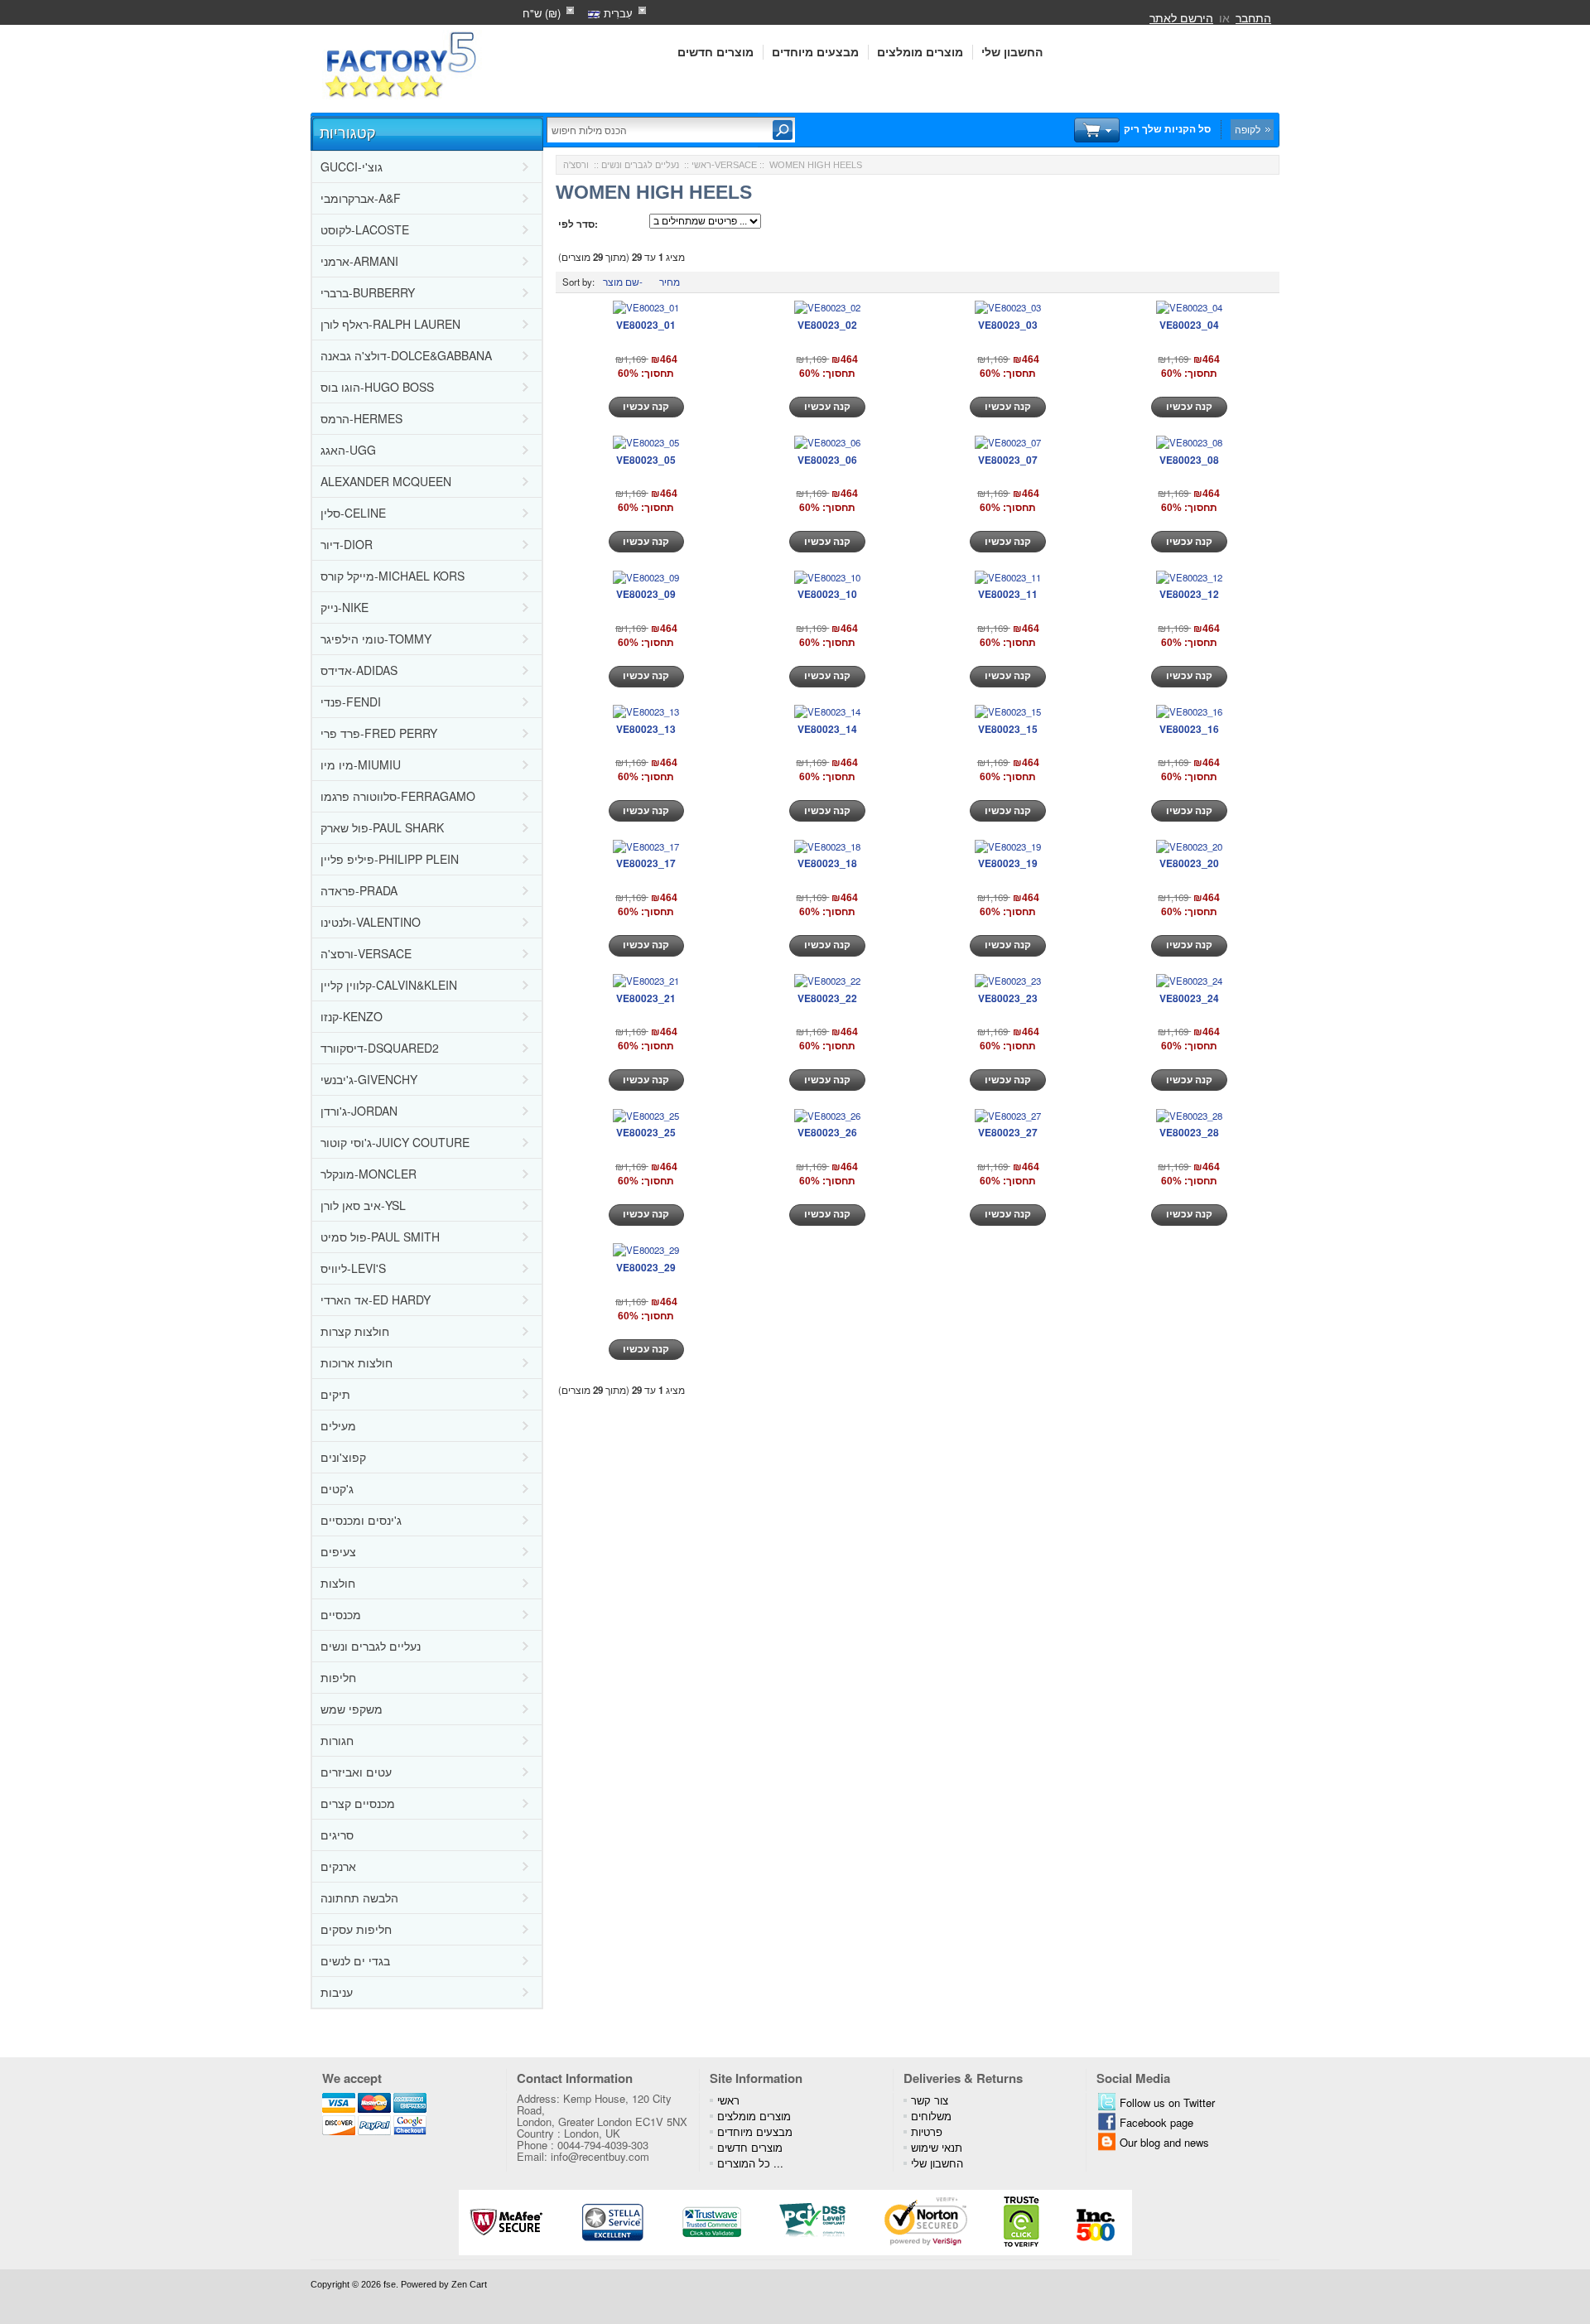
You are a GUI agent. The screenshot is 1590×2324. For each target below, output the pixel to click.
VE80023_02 (827, 325)
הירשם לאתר (1181, 17)
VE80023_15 (1008, 729)
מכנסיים (341, 1614)
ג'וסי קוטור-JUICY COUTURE (395, 1142)
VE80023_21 (646, 998)
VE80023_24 (1189, 998)
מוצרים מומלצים (920, 52)
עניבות (337, 1992)
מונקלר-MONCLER (369, 1174)
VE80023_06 (827, 460)
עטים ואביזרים (356, 1772)
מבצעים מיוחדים (815, 52)
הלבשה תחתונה (359, 1897)
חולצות (338, 1583)
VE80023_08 (1189, 460)
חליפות (338, 1677)
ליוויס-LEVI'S (353, 1268)
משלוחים (931, 2116)
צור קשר (930, 2100)
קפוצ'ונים (343, 1457)
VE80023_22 (827, 998)
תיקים (335, 1394)
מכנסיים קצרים (358, 1803)
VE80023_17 (646, 863)
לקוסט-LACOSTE (365, 229)
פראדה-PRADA (359, 890)
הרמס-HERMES (361, 418)
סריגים (337, 1835)
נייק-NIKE (344, 607)
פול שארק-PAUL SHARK (382, 827)
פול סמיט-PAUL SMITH (380, 1237)
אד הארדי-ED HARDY (376, 1299)
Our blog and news (1164, 2142)
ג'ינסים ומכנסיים (361, 1520)
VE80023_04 (1189, 325)
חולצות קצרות (355, 1331)
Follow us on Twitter (1167, 2102)
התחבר (1253, 17)
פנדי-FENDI (351, 702)
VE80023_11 (1008, 594)
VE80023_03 (1008, 325)
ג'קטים (337, 1488)
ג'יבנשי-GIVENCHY (369, 1079)
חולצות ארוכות (357, 1362)
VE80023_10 (827, 594)
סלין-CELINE (353, 513)
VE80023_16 (1189, 729)
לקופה (1248, 129)
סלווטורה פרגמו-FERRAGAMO (398, 796)
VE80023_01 (646, 325)
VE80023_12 (1189, 594)
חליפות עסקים (356, 1929)
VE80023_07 (1008, 460)
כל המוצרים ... (750, 2163)
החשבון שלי (1012, 52)
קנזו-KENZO (352, 1016)
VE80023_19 (1008, 863)
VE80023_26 (827, 1132)
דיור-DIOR (347, 544)
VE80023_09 (646, 594)
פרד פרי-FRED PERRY (379, 733)
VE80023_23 (1008, 998)
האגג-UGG (348, 450)
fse (390, 2284)
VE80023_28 (1189, 1132)
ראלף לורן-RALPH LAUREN (390, 324)
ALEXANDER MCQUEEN (386, 481)
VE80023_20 (1189, 863)
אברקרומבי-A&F (361, 198)
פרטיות (927, 2131)
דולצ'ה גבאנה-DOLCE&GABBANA (406, 355)
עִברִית (617, 13)
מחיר (670, 282)
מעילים (338, 1425)
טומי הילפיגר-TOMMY (376, 639)
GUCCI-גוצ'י (352, 166)
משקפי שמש (352, 1709)
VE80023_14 (827, 729)
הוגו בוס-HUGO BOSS (377, 387)
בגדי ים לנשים (355, 1960)
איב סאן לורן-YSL (363, 1205)
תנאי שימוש (937, 2147)
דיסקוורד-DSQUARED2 (380, 1048)
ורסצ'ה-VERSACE (366, 953)
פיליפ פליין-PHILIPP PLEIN (390, 859)
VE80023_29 (646, 1267)
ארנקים (338, 1866)
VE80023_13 (646, 729)
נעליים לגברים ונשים (371, 1646)
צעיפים (338, 1551)
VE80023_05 (646, 460)
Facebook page (1156, 2122)
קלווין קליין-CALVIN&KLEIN (389, 985)
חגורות (337, 1740)
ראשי (701, 165)
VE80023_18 (827, 863)
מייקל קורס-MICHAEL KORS (393, 576)
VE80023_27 (1008, 1132)
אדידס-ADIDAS (359, 670)
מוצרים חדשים (715, 52)
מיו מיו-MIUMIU (361, 764)
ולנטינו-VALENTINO (371, 922)
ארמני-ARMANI (359, 261)
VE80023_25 (646, 1132)
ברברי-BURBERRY (368, 292)
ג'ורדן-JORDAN (359, 1111)
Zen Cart (469, 2284)
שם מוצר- (623, 282)
